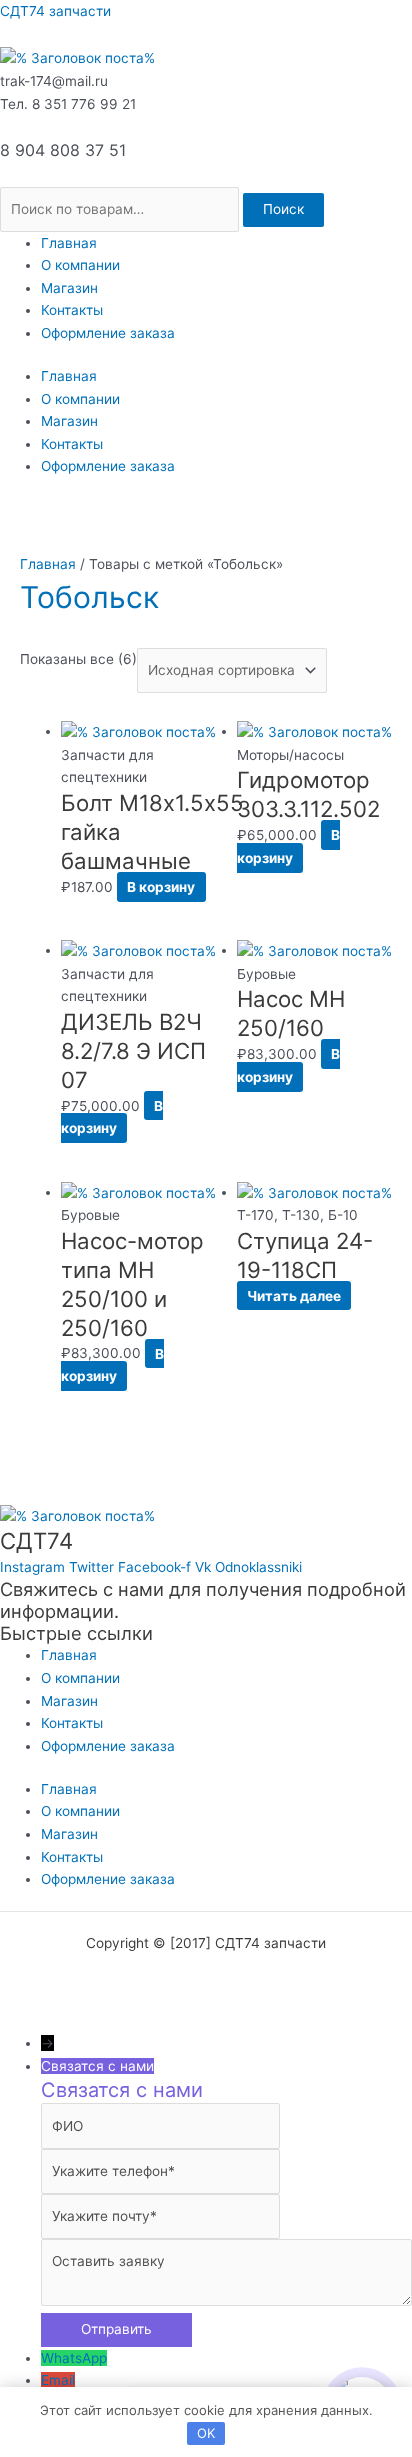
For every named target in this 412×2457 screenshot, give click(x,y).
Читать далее (294, 1296)
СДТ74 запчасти (55, 11)
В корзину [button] (161, 887)
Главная (69, 243)
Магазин (69, 288)
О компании (80, 265)
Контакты (72, 310)
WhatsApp (74, 2358)
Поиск (283, 209)
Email (58, 2380)
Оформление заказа (108, 333)
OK (206, 2433)
